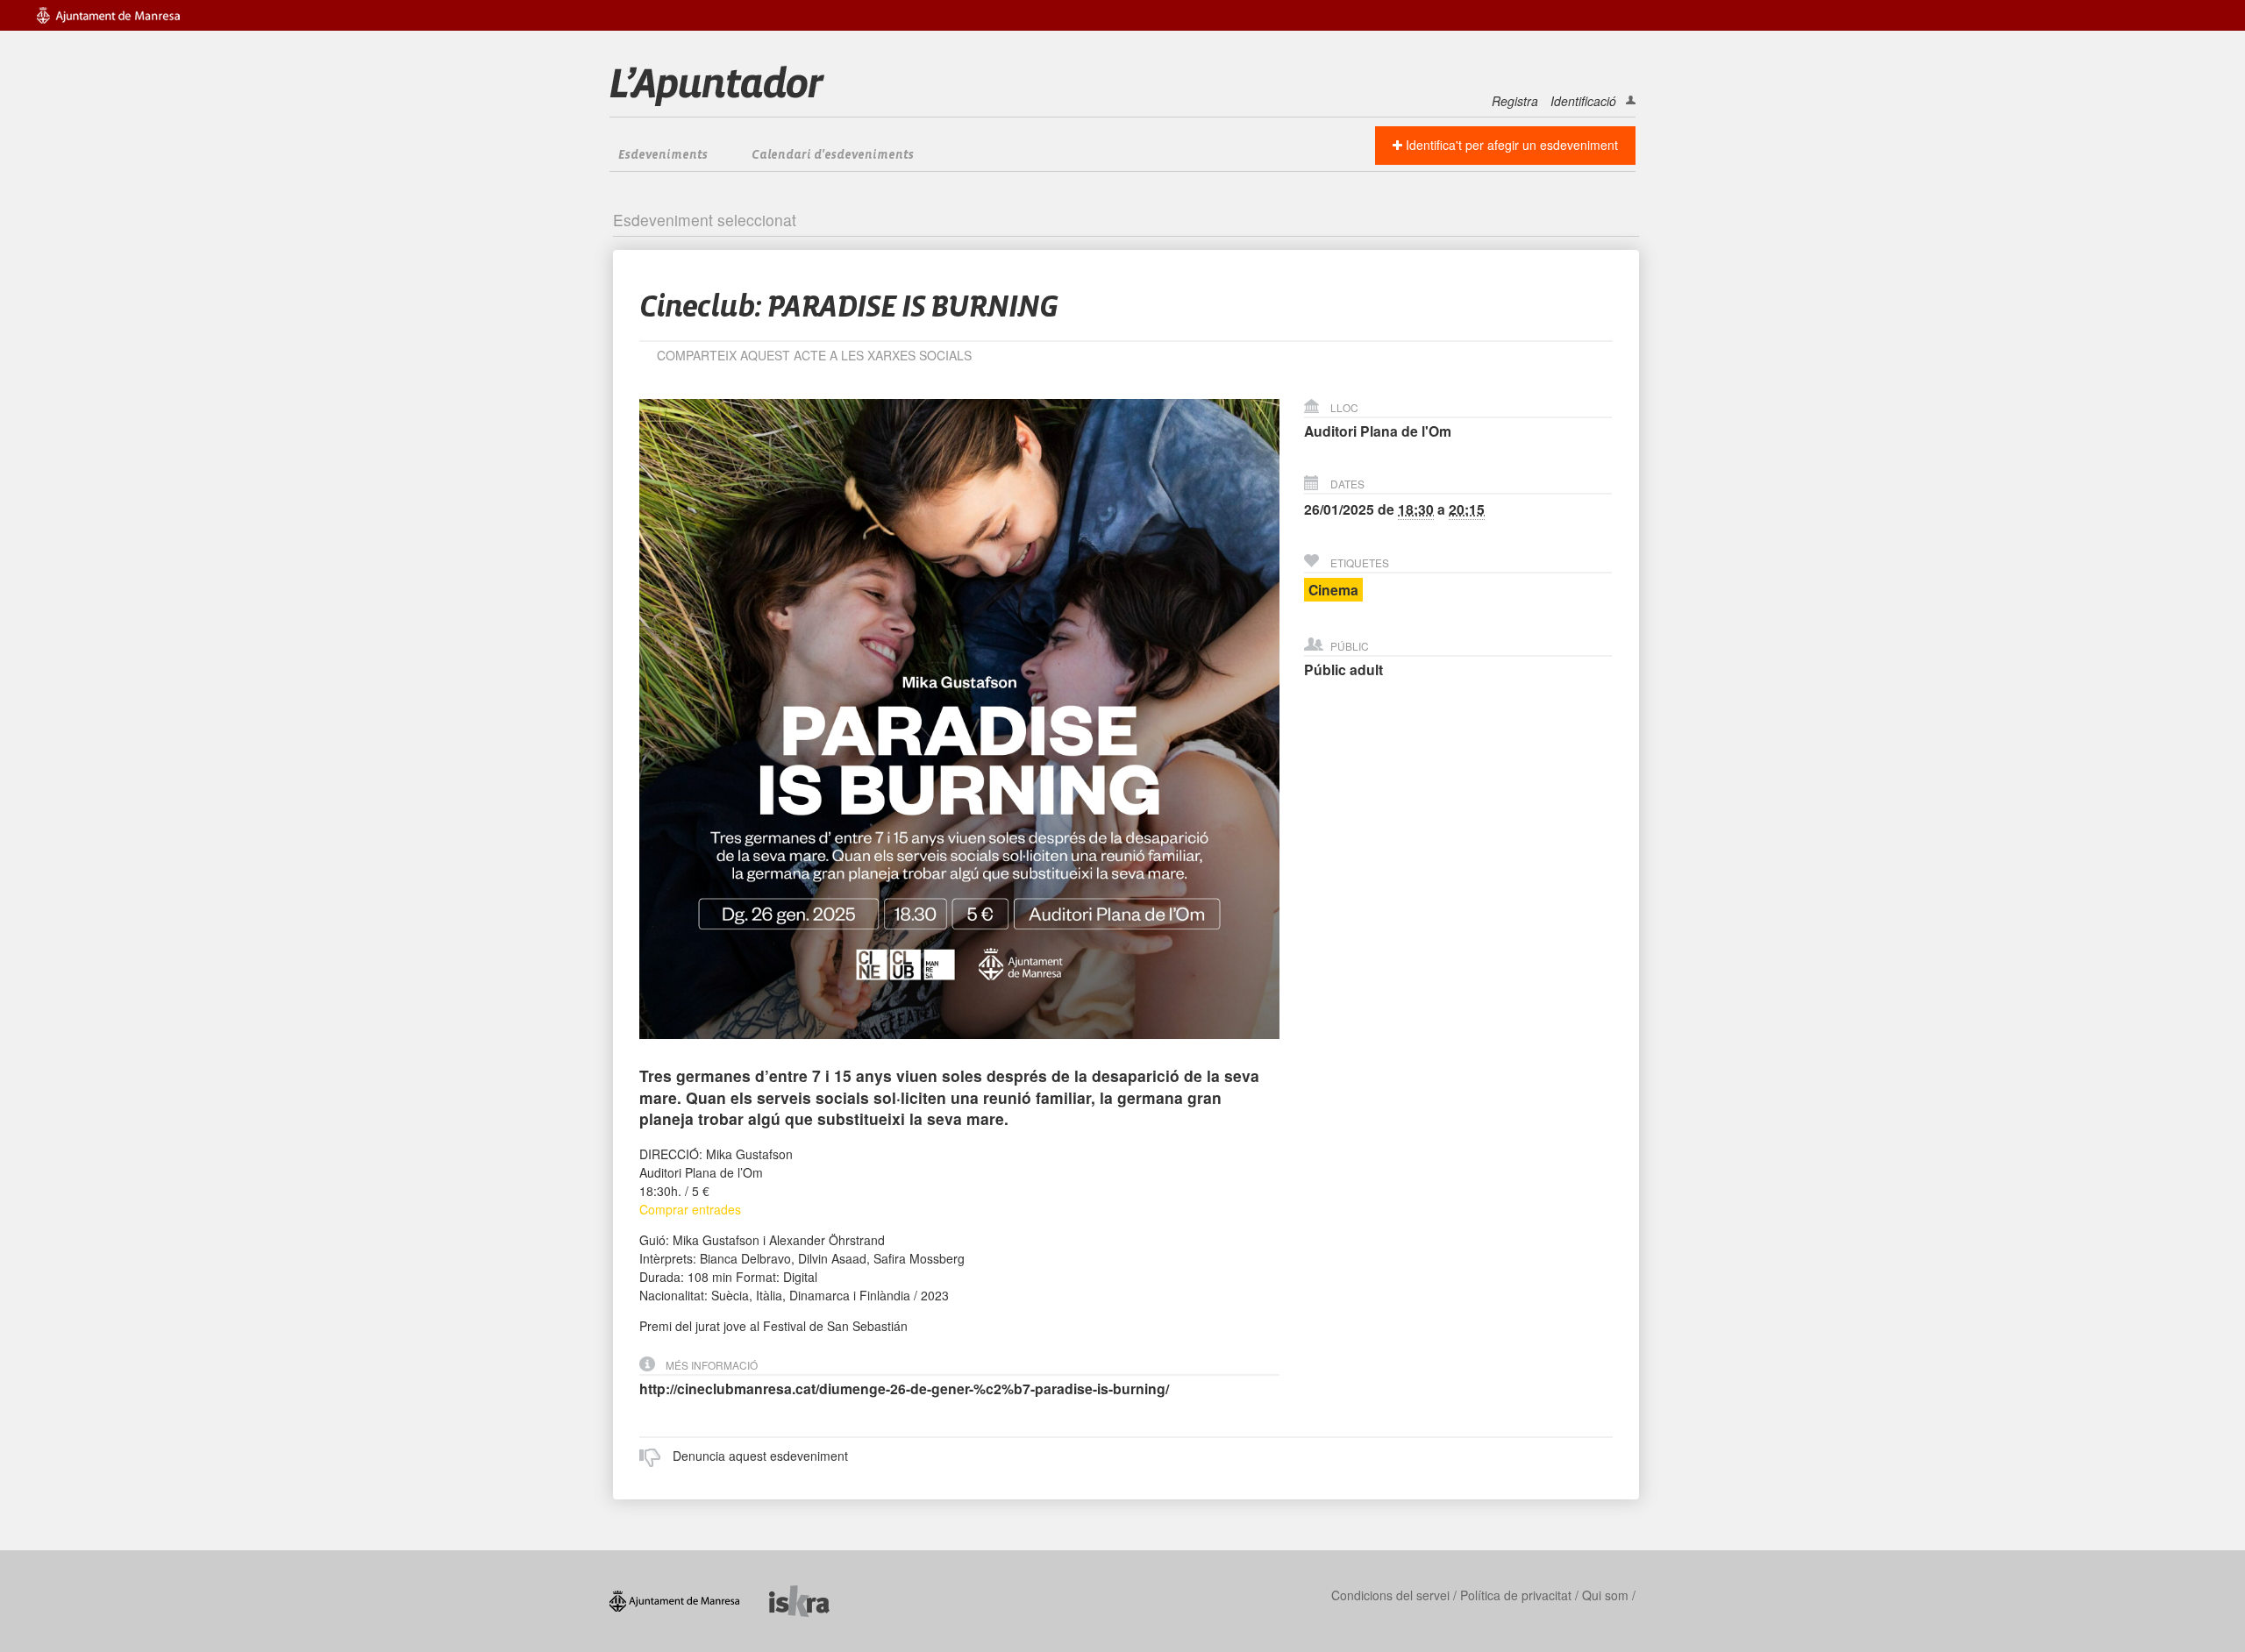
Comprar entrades (690, 1209)
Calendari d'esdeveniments (833, 155)
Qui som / (1609, 1595)
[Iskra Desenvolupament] (812, 1599)
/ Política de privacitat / (1516, 1595)
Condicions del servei (1390, 1595)
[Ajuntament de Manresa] (689, 1599)
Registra (1515, 101)
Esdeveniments (663, 155)
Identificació (1583, 101)
